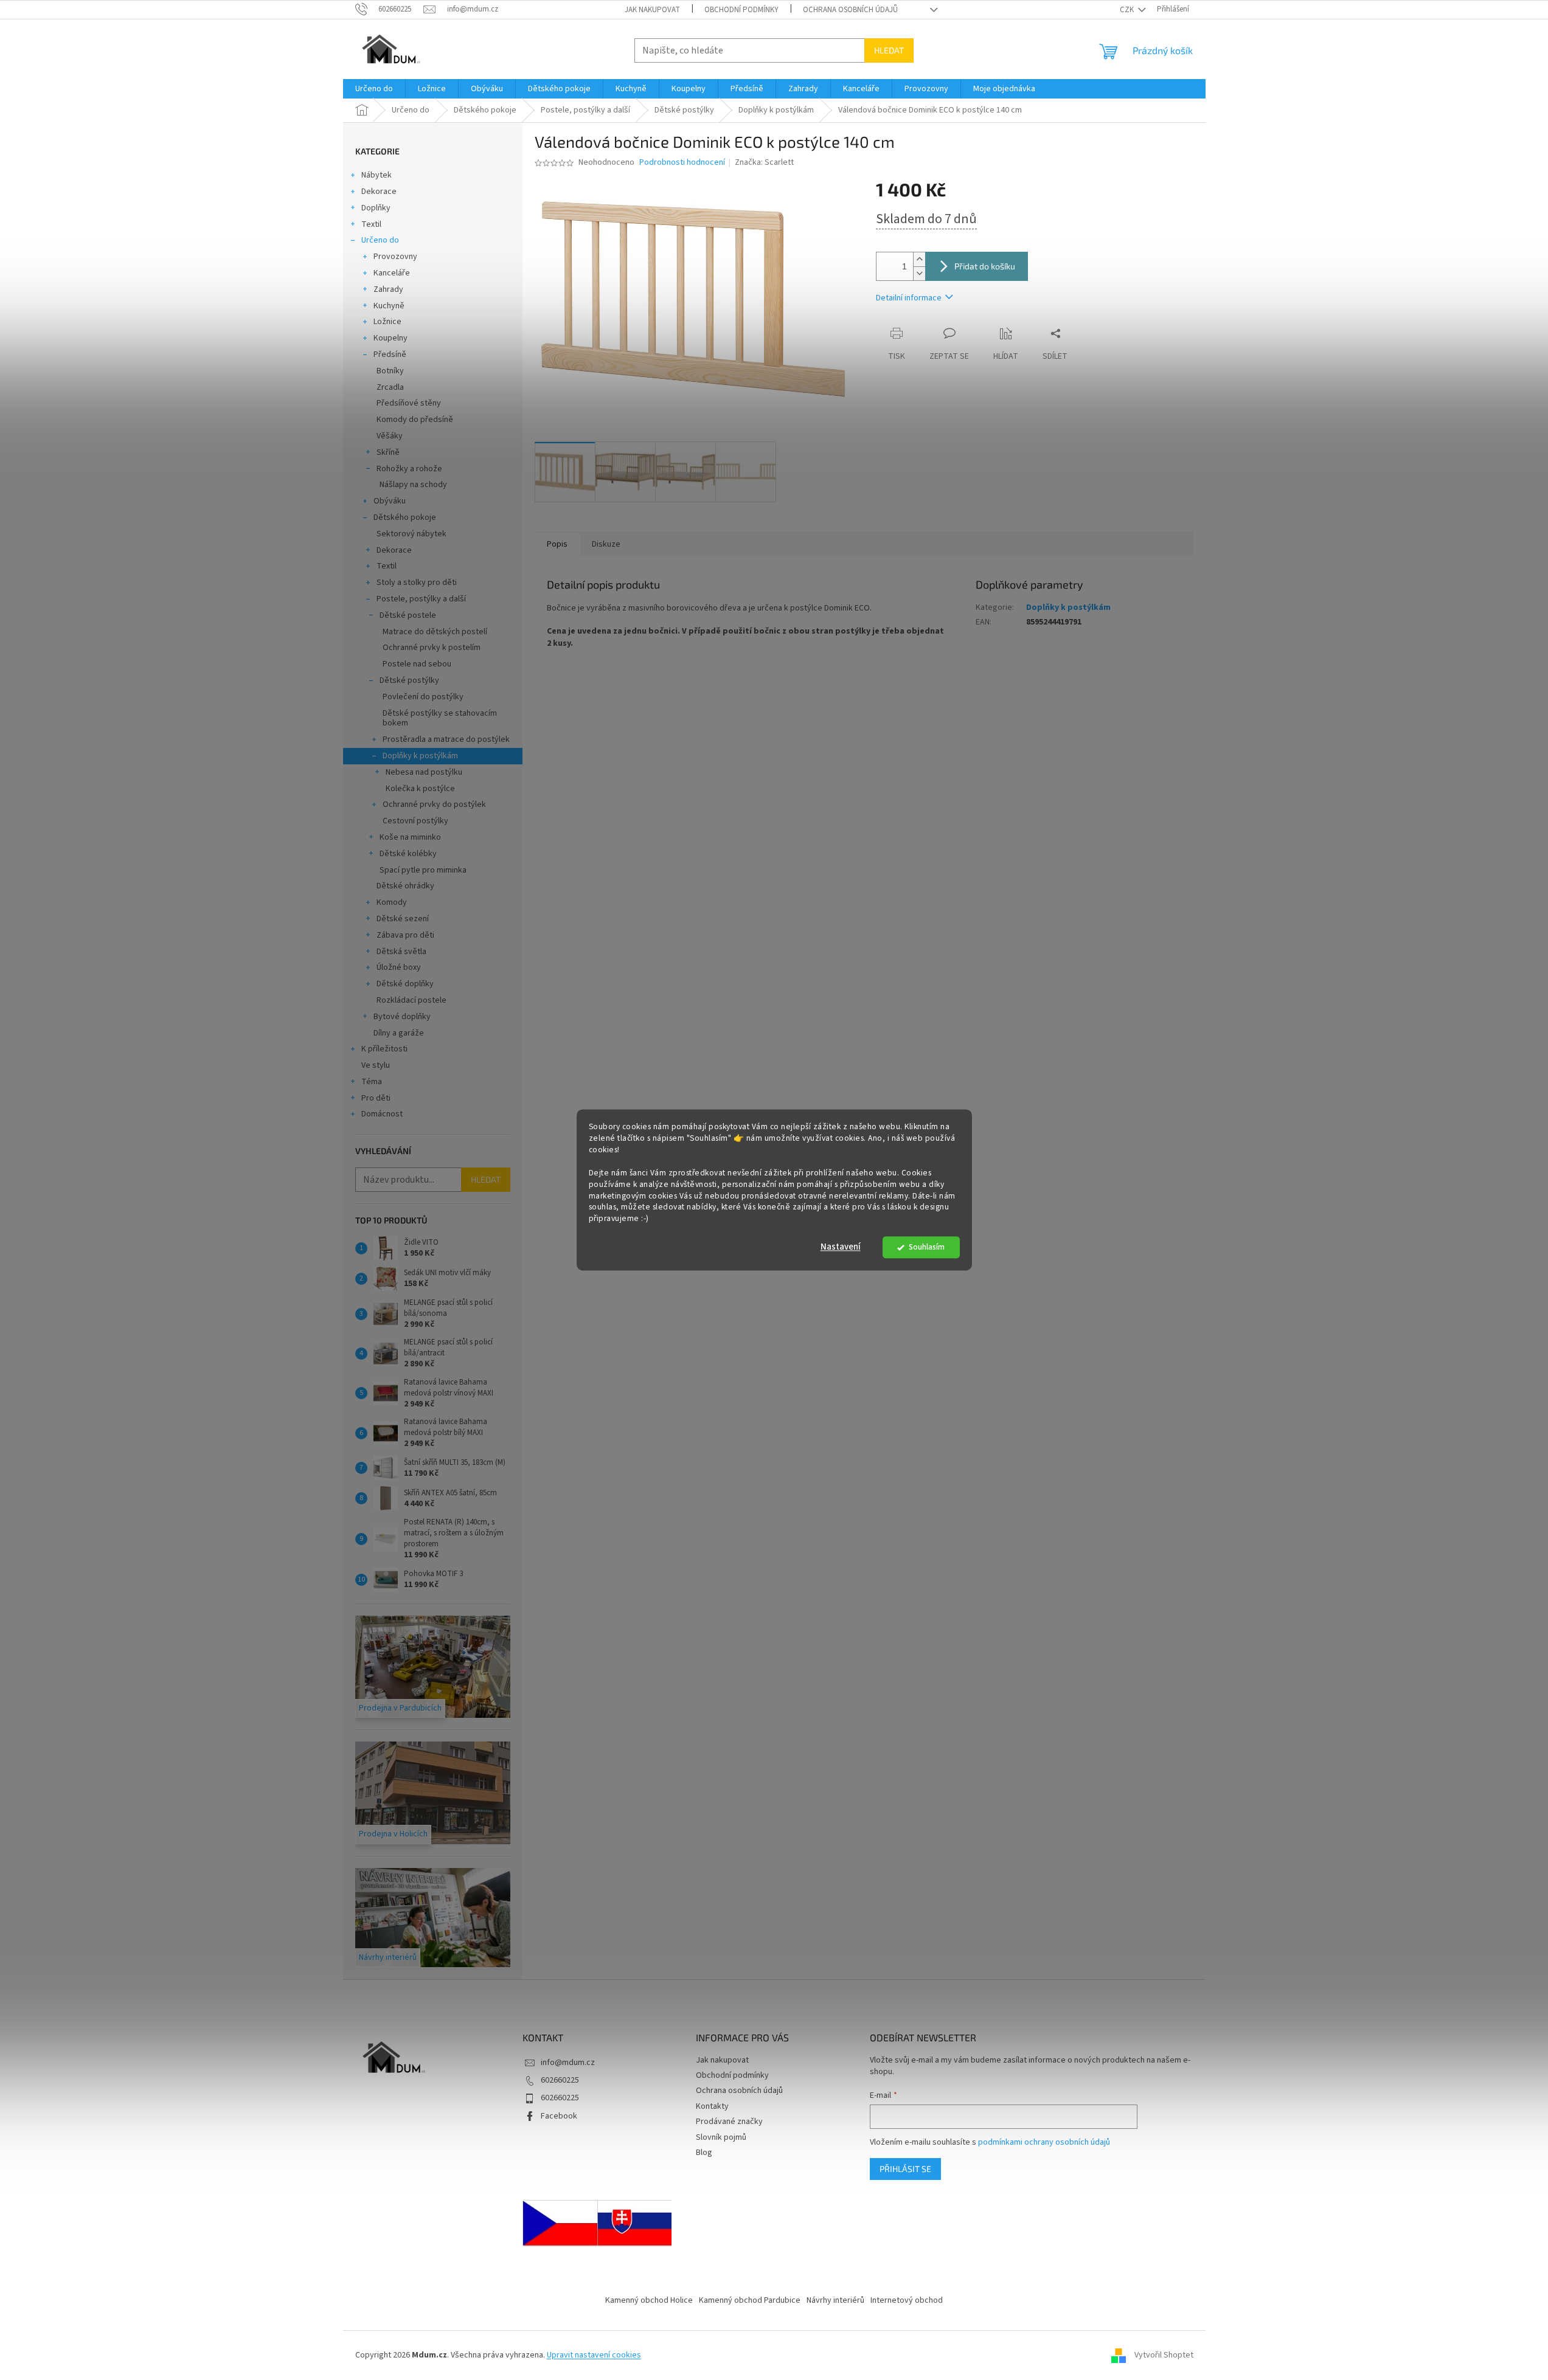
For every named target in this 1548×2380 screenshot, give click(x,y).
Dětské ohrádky (405, 886)
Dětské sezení (403, 919)
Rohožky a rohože (409, 469)
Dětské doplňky (405, 984)
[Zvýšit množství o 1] (919, 259)
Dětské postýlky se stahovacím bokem (440, 718)
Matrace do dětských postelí (435, 632)
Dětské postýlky (409, 680)
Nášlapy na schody (413, 485)
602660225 (560, 2080)
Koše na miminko (410, 837)
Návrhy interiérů (835, 2300)
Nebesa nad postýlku (424, 772)
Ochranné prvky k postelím (432, 648)
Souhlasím (927, 1247)
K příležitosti (384, 1049)
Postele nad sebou (417, 664)
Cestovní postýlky (415, 821)
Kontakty (712, 2106)
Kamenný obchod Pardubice (750, 2300)
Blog (704, 2153)
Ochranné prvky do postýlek (434, 804)
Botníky (390, 371)
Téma (372, 1082)
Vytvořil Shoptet (1164, 2355)
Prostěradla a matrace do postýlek (446, 739)
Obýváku (390, 501)
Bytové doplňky (402, 1017)
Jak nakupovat (652, 10)
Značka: (764, 162)
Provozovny (395, 257)
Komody (392, 902)
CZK (1128, 10)
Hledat (889, 50)
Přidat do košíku (985, 266)
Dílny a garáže (399, 1033)
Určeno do (380, 240)
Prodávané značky (729, 2122)
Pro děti (376, 1098)
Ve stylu (376, 1065)
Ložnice (387, 322)
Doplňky (376, 208)
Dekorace (379, 192)
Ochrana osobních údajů (850, 10)
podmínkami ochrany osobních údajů (1044, 2142)
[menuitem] (374, 89)
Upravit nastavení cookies (594, 2355)
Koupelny (390, 338)
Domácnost (382, 1114)
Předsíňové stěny (409, 403)
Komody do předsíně (415, 420)
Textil (371, 224)
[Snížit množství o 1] (919, 273)
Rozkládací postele (411, 1000)
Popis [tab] (557, 544)
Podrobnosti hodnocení (682, 163)
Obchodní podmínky (741, 10)
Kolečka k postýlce (420, 789)
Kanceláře (392, 273)
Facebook (559, 2116)
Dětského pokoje (405, 517)
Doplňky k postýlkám (420, 756)
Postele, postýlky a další (421, 599)
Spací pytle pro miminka (423, 870)
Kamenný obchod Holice (649, 2300)
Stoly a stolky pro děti (417, 583)
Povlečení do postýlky (423, 697)
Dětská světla (401, 952)
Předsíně (390, 355)
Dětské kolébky (408, 854)
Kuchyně (389, 306)
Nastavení (841, 1247)
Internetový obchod (907, 2300)
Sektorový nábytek (411, 534)
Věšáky (390, 436)
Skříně (388, 452)
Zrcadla (390, 387)
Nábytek (377, 175)
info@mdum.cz (568, 2063)
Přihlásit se (905, 2169)
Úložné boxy (399, 967)
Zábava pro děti (405, 935)
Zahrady (388, 289)
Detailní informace (909, 298)
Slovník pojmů (721, 2137)
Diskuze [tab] (606, 544)
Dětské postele (408, 615)
